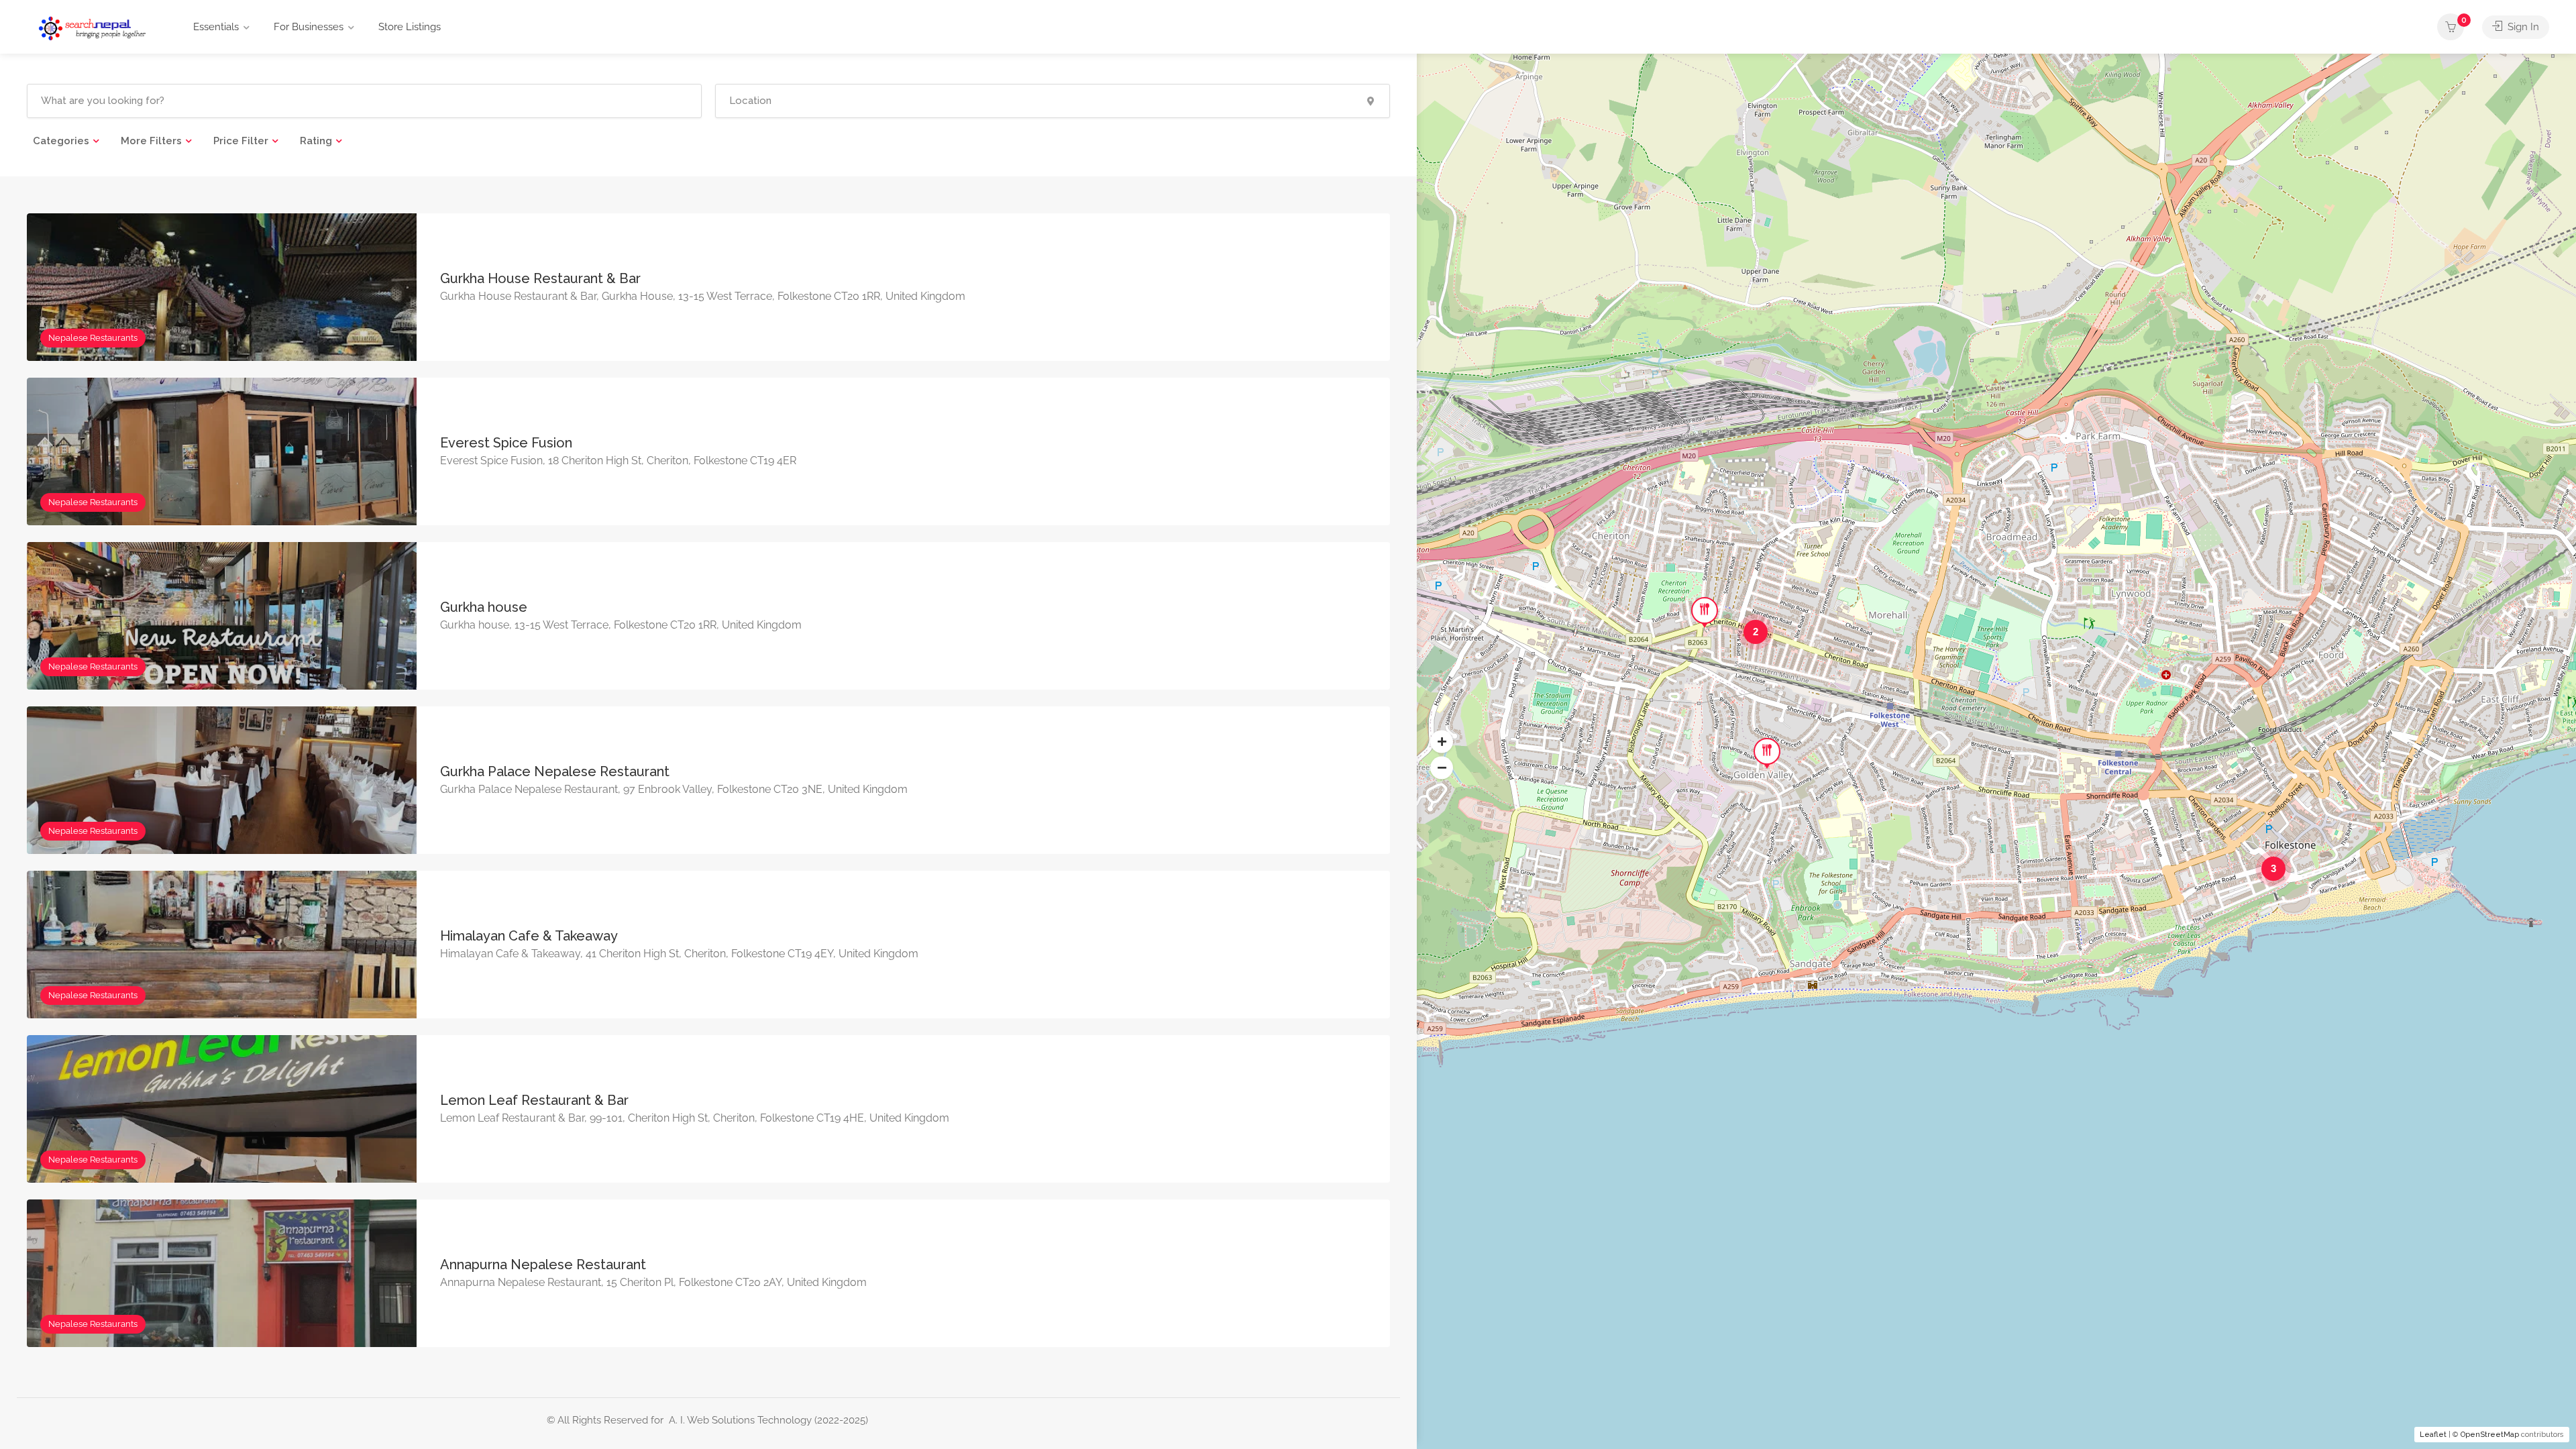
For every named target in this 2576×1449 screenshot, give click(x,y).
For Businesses (309, 27)
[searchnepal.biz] (92, 28)
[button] (1442, 742)
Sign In (2522, 27)
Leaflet (2433, 1435)
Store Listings (410, 27)
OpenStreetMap (2490, 1435)
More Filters (151, 141)
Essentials (216, 27)
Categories (61, 141)
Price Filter (241, 141)
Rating (316, 141)
